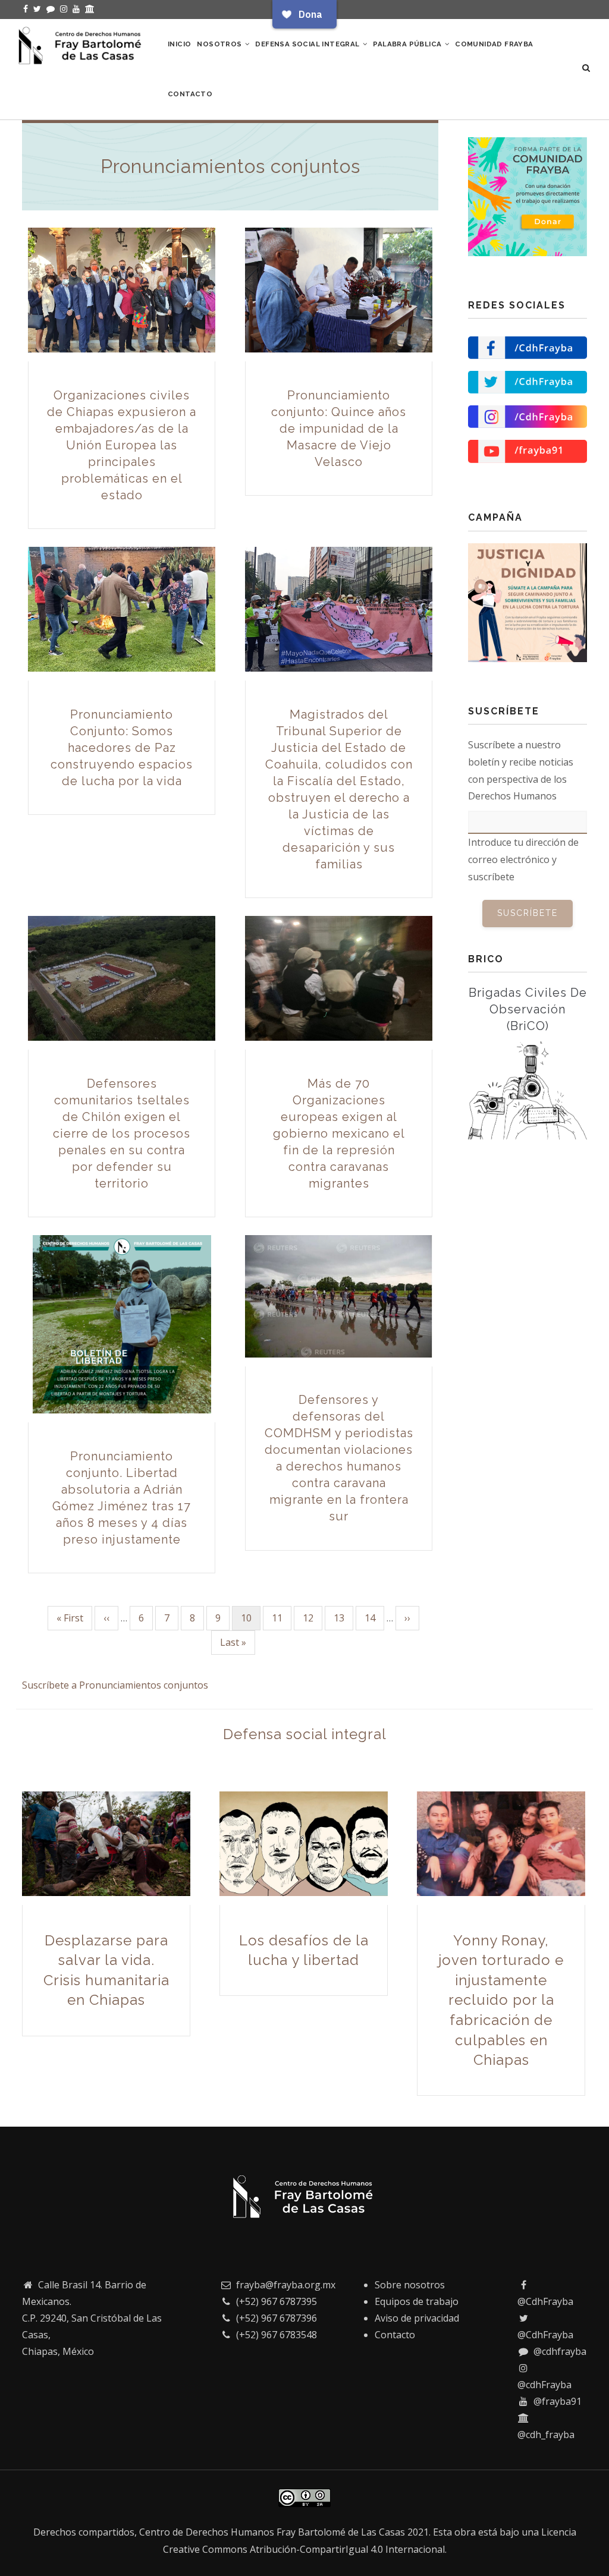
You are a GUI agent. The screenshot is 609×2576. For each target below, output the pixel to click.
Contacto (190, 94)
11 (282, 1618)
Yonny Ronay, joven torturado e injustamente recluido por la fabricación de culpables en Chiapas (501, 2000)
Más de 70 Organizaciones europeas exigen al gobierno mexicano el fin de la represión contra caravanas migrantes (339, 1133)
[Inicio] (81, 43)
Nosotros (220, 44)
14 (374, 1618)
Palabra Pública (408, 44)
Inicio (179, 44)
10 (251, 1621)
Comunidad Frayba (494, 44)
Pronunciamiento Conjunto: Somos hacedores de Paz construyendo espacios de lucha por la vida (122, 748)
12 (313, 1618)
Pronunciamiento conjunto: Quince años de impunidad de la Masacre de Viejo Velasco (339, 429)
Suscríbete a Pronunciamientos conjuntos (115, 1685)
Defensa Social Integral (308, 44)
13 (343, 1618)
